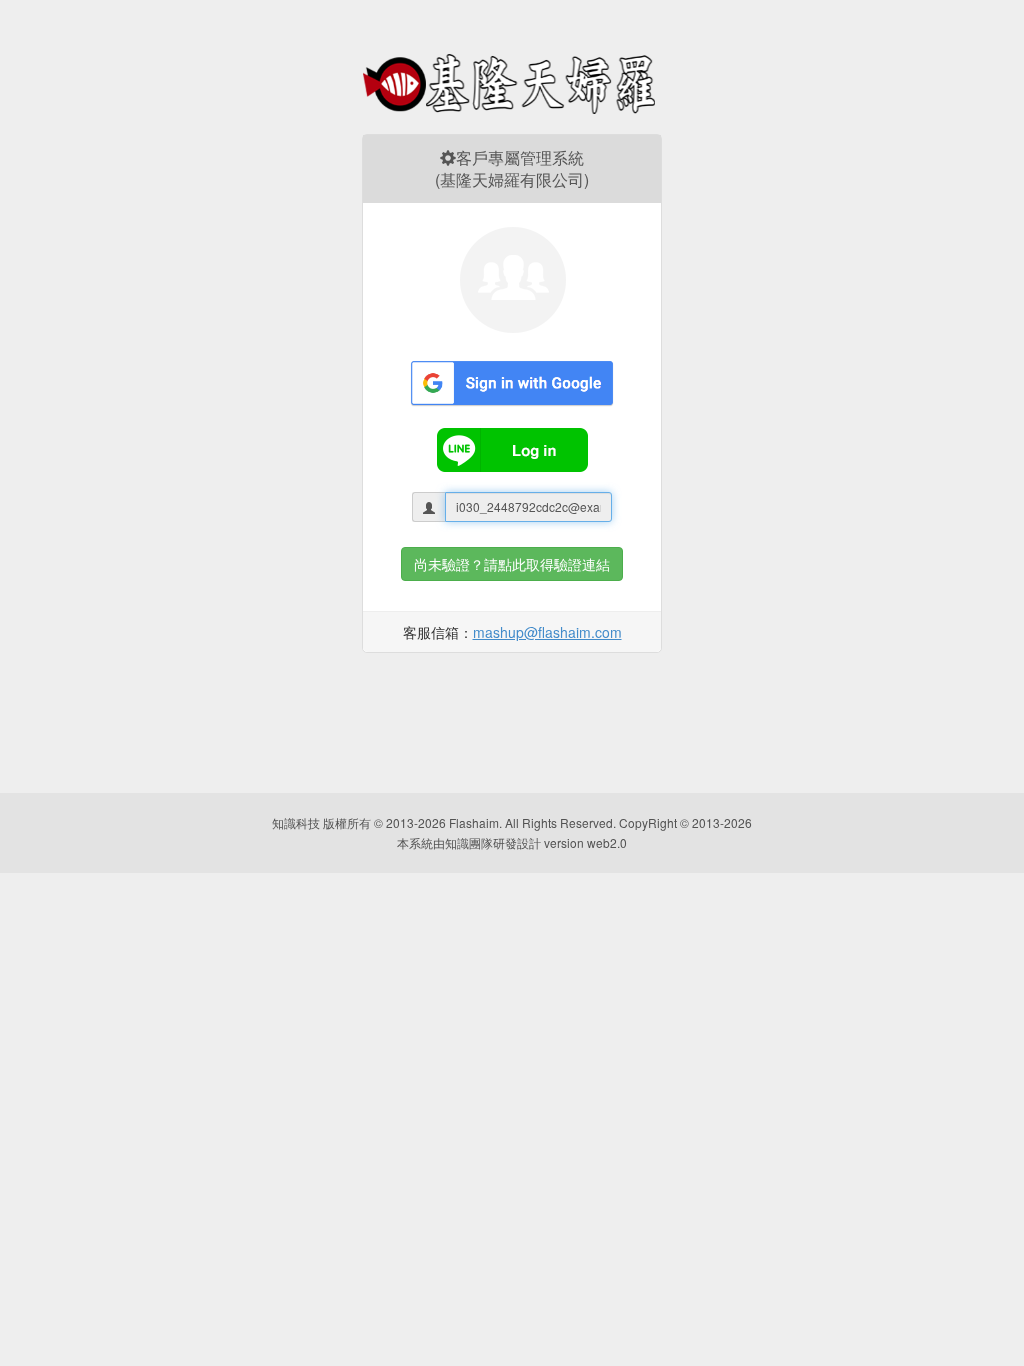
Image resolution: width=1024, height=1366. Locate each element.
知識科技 (296, 822)
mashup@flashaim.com (547, 632)
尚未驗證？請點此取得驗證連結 (512, 564)
